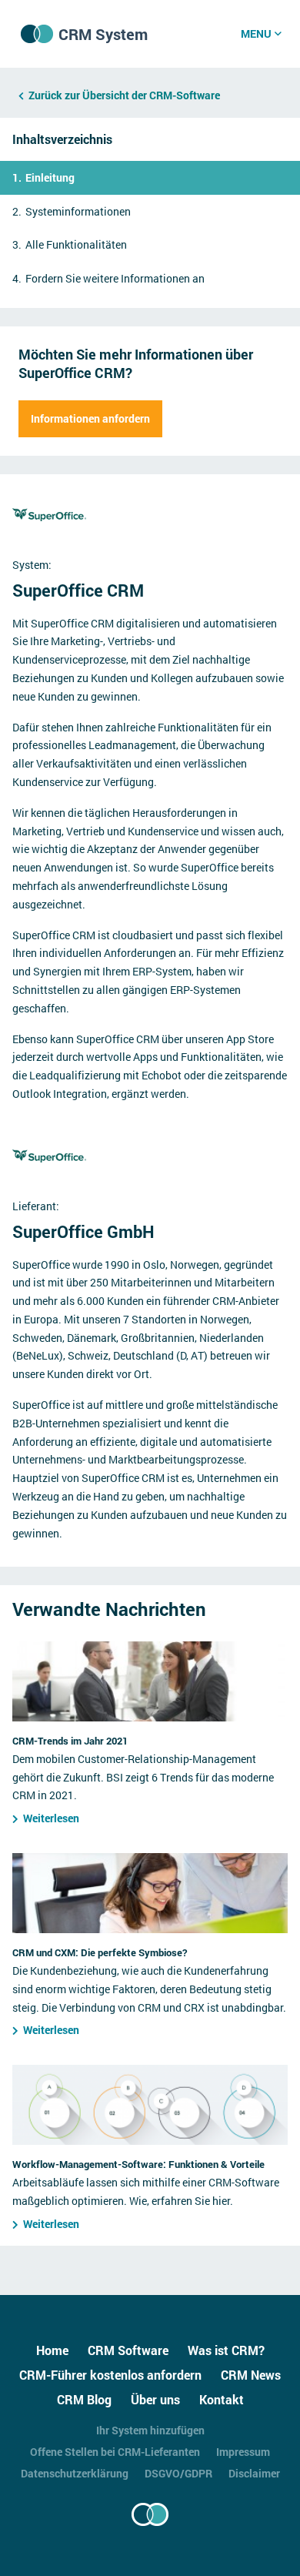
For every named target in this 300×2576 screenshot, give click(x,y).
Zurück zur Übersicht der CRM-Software (124, 95)
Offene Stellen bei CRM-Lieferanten (115, 2452)
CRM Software (128, 2350)
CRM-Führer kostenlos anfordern (110, 2375)
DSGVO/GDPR (178, 2473)
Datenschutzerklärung (75, 2473)
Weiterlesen (51, 1818)
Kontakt (222, 2399)
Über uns (155, 2399)
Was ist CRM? (226, 2350)
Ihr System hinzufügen (150, 2430)
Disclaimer (254, 2473)
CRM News (251, 2375)
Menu (256, 33)
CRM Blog (84, 2399)
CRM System (103, 34)
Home (52, 2350)
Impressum (243, 2452)
